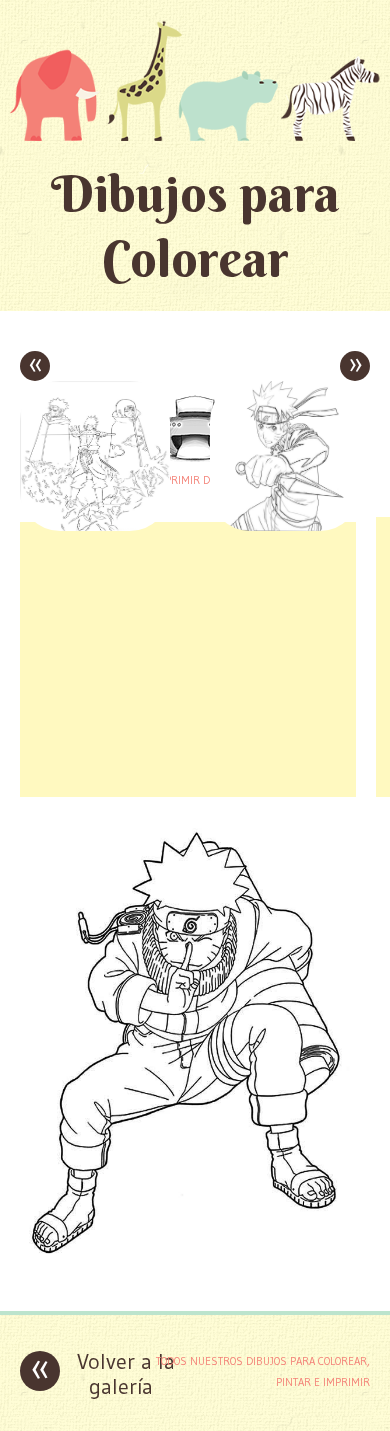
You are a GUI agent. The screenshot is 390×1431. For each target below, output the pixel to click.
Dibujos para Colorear (195, 226)
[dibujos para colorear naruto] (195, 1280)
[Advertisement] (188, 657)
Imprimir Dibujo (195, 480)
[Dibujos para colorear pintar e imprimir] (195, 80)
